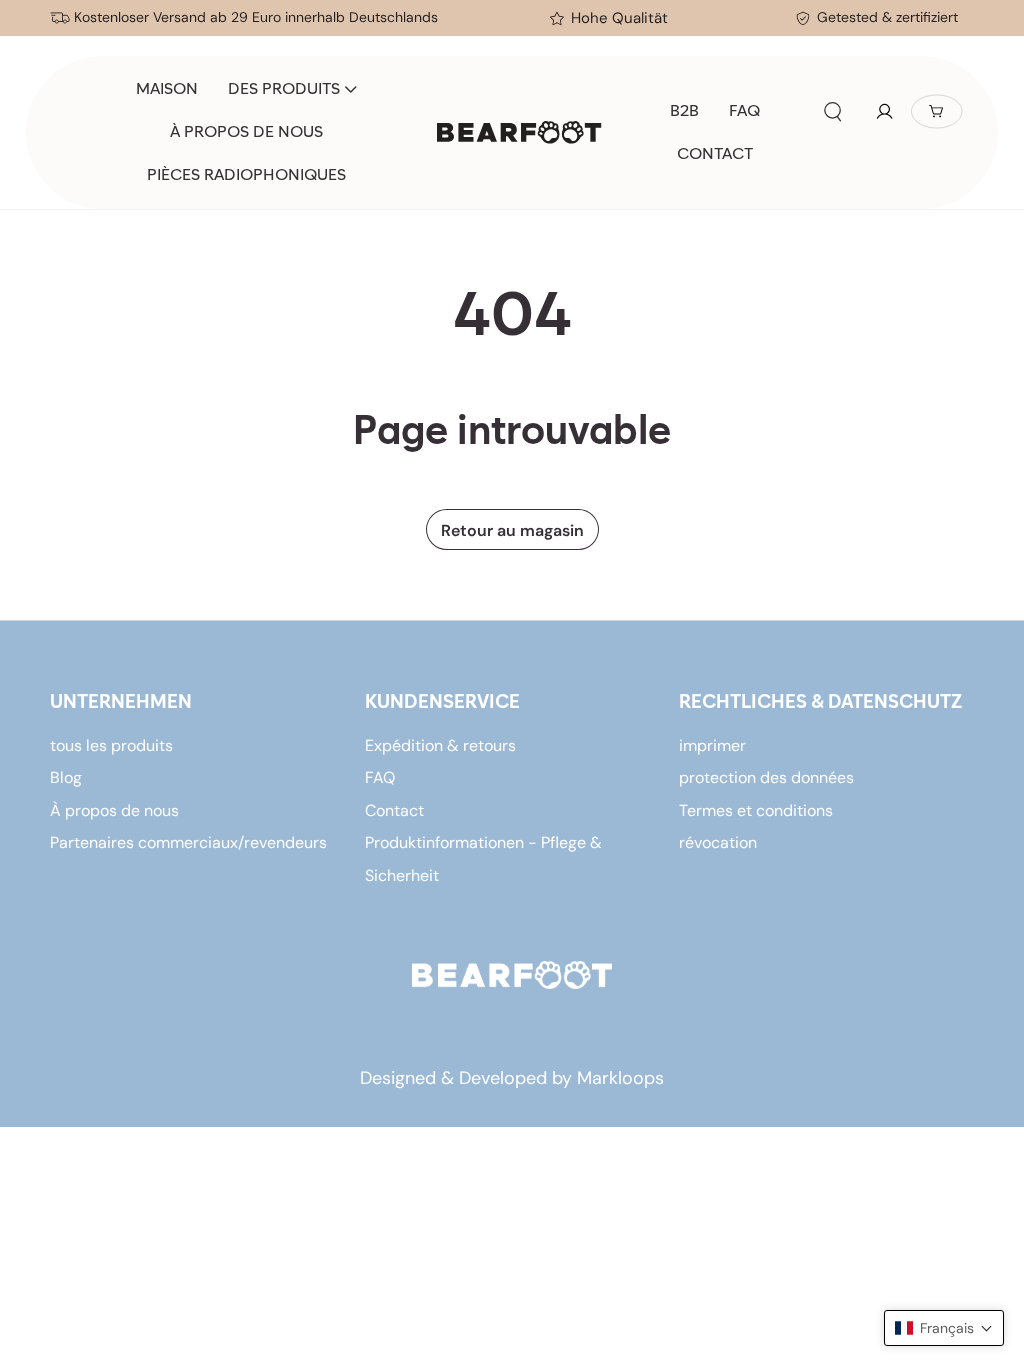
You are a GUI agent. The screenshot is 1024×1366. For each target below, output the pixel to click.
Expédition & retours (440, 745)
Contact (394, 810)
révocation (718, 842)
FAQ (380, 777)
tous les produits (111, 745)
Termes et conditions (756, 810)
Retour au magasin (512, 530)
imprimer (712, 745)
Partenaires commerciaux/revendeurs (188, 842)
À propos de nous (114, 810)
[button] (833, 112)
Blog (66, 777)
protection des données (766, 777)
